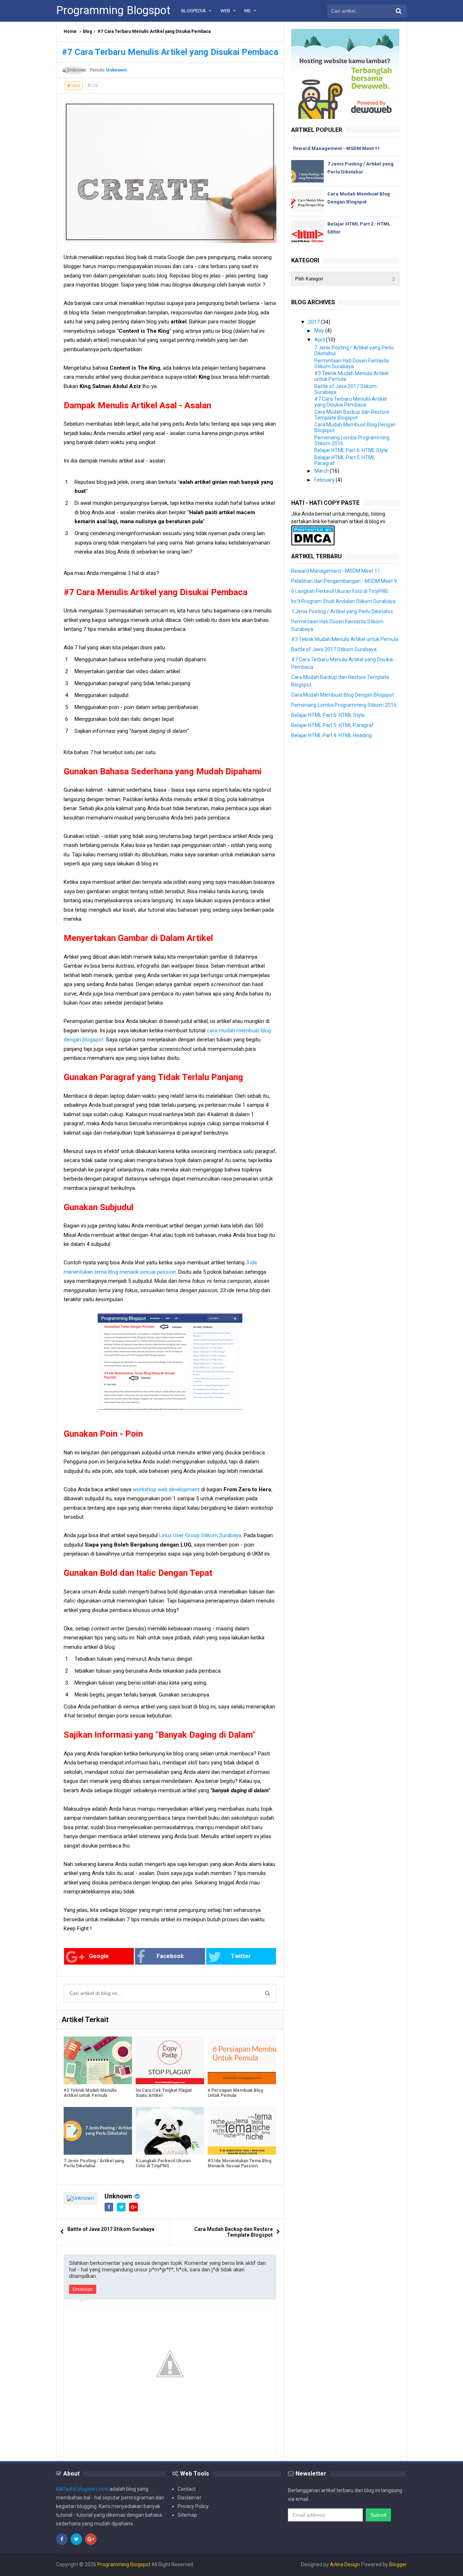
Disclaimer (190, 2498)
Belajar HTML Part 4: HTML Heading (332, 735)
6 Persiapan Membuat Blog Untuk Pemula (235, 2093)
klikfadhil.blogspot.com (82, 2489)
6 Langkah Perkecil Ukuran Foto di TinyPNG (163, 2163)
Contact (187, 2489)
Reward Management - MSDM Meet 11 (336, 148)
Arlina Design (345, 2564)
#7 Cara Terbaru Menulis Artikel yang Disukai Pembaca (351, 402)
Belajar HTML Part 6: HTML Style (351, 450)
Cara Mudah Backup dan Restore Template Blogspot (233, 2232)
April (320, 340)
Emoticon (83, 2289)
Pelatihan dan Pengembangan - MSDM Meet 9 (344, 581)
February (324, 480)
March (322, 471)
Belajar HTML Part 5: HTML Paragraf (332, 725)
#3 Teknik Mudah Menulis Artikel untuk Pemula (90, 2093)
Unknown (118, 2196)
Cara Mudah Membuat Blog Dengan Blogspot (343, 695)
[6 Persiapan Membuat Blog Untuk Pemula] (242, 2060)
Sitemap (187, 2515)
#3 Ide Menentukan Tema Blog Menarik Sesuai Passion (239, 2163)
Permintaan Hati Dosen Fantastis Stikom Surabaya (352, 364)
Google (99, 1956)
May (319, 331)
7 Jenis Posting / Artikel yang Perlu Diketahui (94, 2163)
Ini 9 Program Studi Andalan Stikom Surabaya (343, 601)
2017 (314, 322)
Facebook (170, 1956)
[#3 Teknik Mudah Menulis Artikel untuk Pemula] (98, 2060)
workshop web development (166, 1489)
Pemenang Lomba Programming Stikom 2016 (344, 705)
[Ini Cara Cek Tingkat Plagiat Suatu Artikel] (170, 2060)
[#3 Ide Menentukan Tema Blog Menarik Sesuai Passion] (242, 2131)
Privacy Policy (193, 2506)
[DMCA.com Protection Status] (313, 535)
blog (87, 31)
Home (70, 31)
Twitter (241, 1956)
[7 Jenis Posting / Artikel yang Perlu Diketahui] (98, 2131)
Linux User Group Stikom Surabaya (200, 1535)
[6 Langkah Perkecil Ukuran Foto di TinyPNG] (170, 2131)
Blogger (398, 2564)
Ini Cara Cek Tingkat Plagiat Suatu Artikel (164, 2093)
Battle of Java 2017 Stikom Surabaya (111, 2229)
